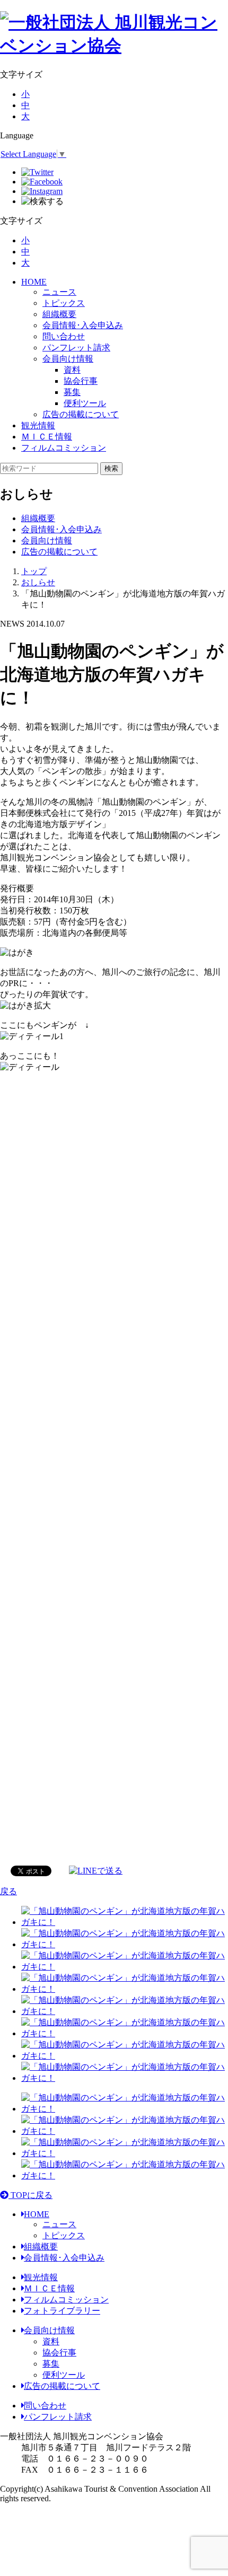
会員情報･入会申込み (83, 325)
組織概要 (59, 314)
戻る (8, 1891)
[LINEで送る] (96, 1870)
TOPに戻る (30, 2195)
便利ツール (64, 2375)
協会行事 (59, 2353)
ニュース (59, 292)
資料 (51, 2341)
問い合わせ (64, 336)
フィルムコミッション (64, 448)
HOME (34, 282)
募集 (51, 2364)
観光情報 (38, 425)
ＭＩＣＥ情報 (47, 437)
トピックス (64, 303)
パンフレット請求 (76, 348)
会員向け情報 (68, 359)
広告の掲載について (81, 414)
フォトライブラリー (62, 2311)
